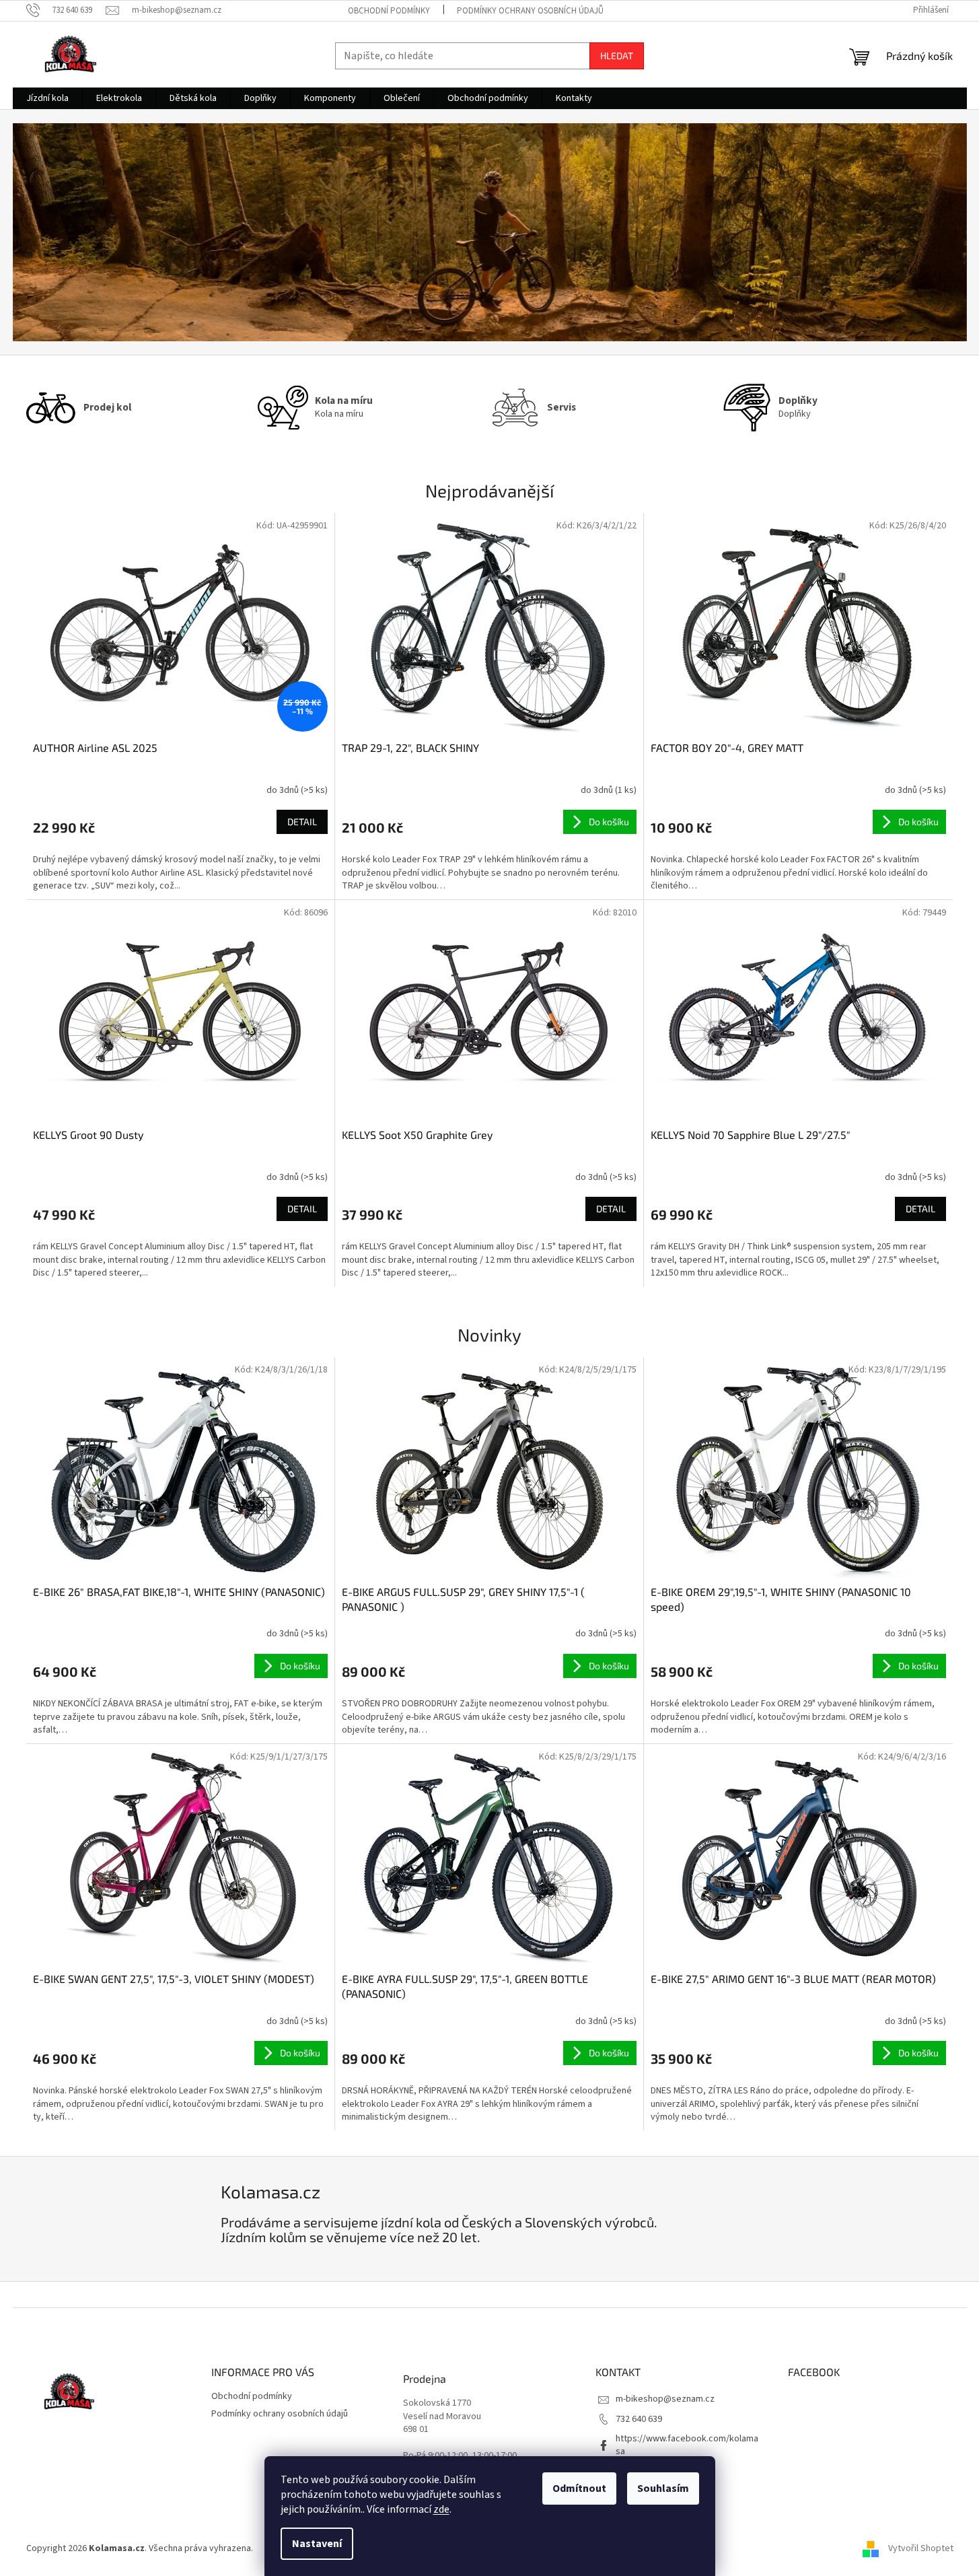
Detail (302, 822)
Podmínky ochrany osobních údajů (530, 11)
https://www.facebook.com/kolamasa (687, 2445)
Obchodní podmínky (389, 11)
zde (441, 2509)
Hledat (617, 56)
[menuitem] (47, 98)
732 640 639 (639, 2419)
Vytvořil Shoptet (921, 2548)
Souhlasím (663, 2488)
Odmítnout (579, 2488)
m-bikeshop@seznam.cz (665, 2399)
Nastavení (317, 2544)
